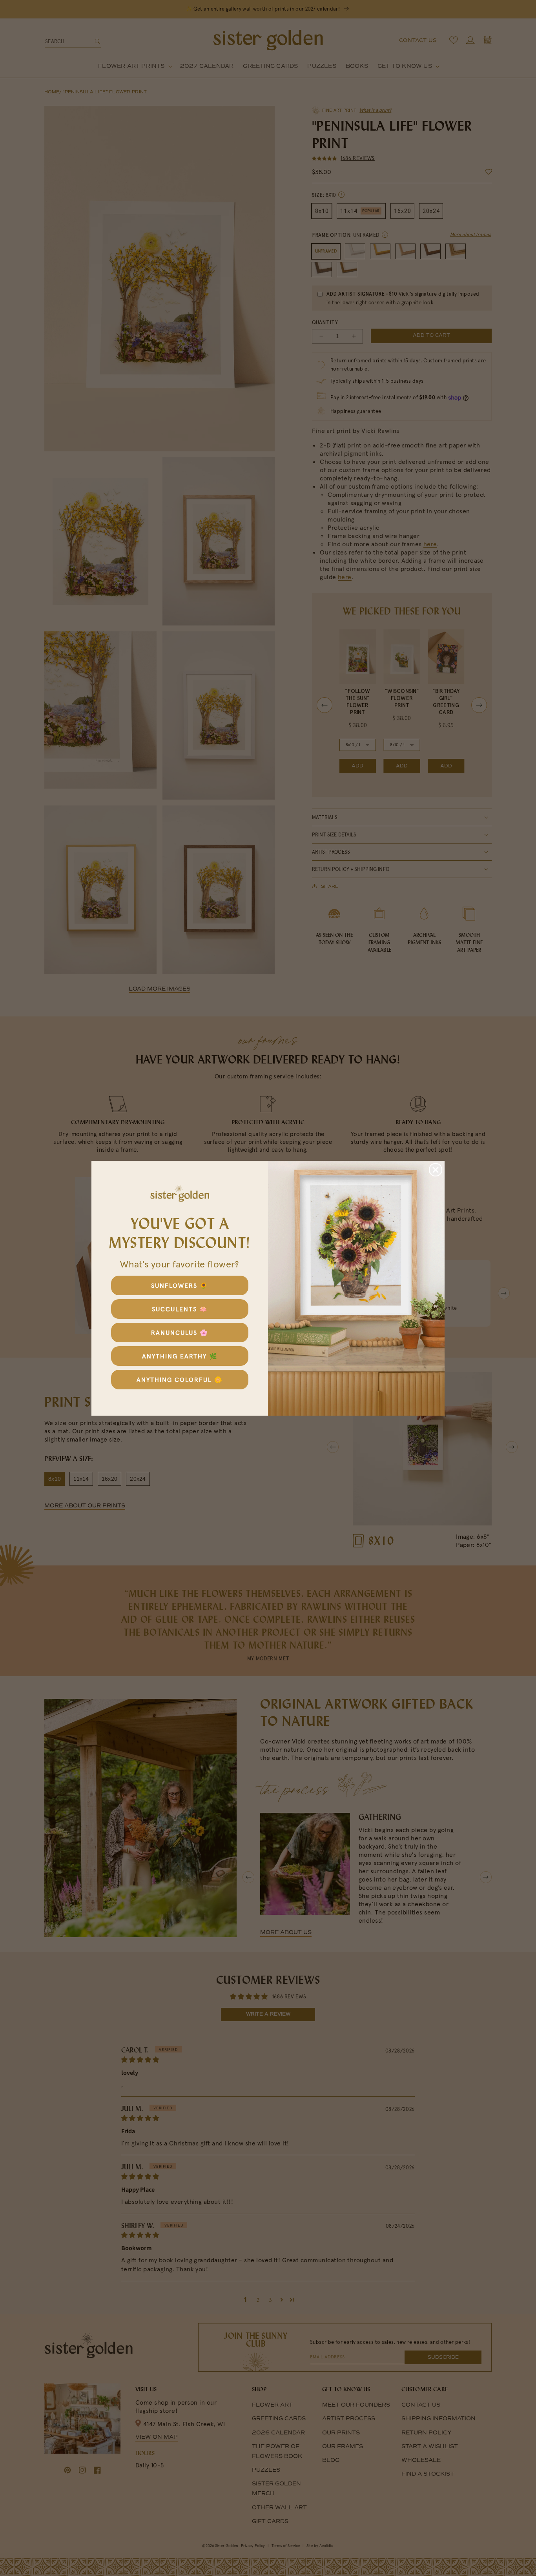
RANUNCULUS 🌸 (180, 1333)
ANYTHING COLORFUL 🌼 (180, 1380)
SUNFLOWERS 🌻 (180, 1285)
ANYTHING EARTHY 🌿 (180, 1356)
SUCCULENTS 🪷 (180, 1309)
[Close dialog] (436, 1170)
